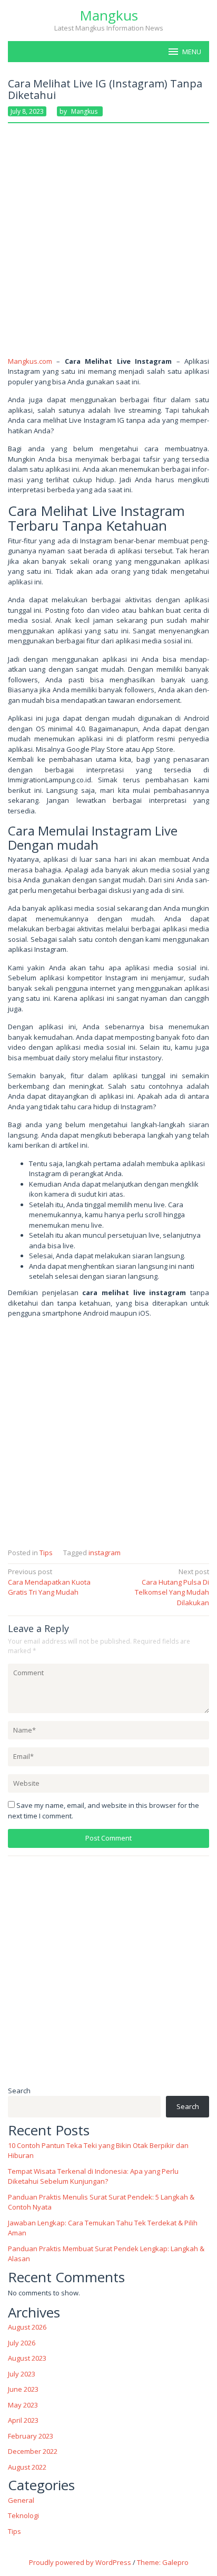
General (21, 2500)
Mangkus (109, 15)
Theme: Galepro (163, 2562)
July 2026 (22, 2343)
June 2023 (23, 2389)
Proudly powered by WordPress (80, 2562)
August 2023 (27, 2358)
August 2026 (27, 2327)
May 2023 (23, 2405)
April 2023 (23, 2420)
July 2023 (22, 2374)
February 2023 (31, 2436)
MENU (192, 52)
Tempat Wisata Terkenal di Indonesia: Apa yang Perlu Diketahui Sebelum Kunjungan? (93, 2176)
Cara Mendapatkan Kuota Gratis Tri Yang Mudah (49, 1582)
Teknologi (23, 2515)
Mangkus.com (30, 361)
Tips (46, 1553)
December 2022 (33, 2451)
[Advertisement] (108, 244)
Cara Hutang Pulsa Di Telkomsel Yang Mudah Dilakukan (172, 1587)
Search (19, 2091)
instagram (105, 1553)
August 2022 (27, 2467)
